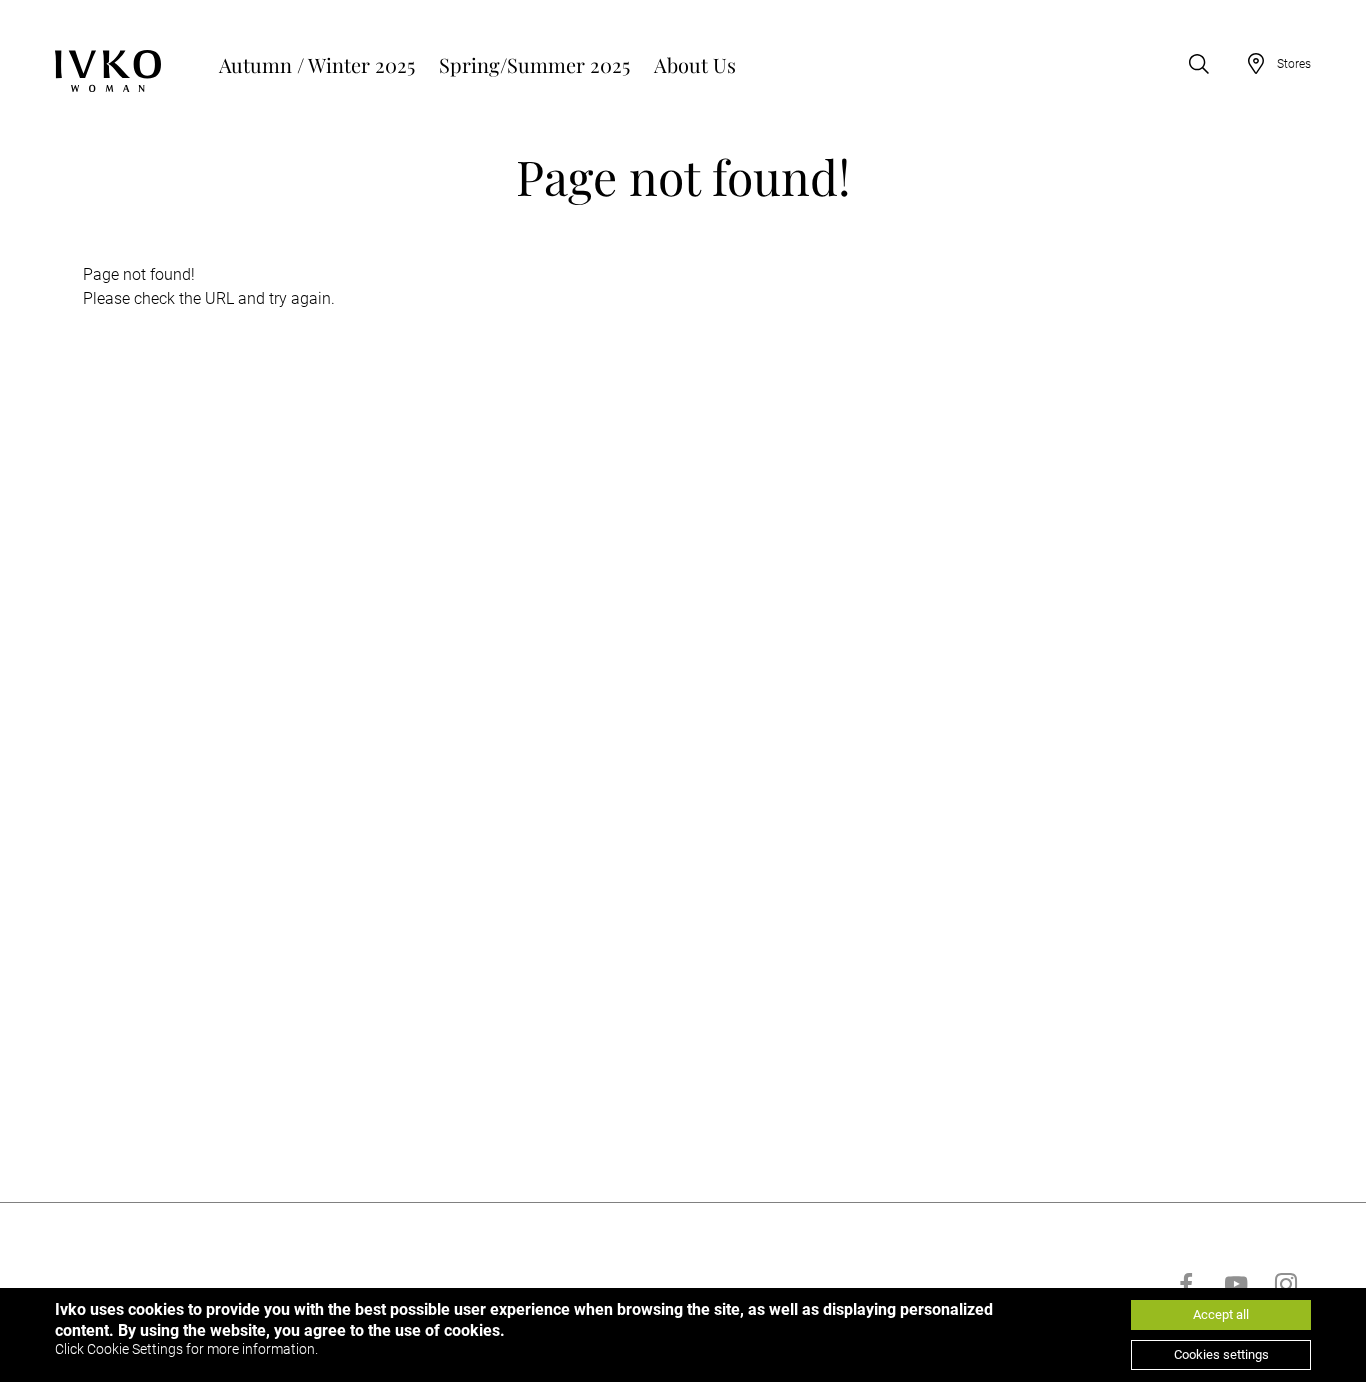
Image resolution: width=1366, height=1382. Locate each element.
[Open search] (1199, 64)
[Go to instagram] (1286, 1284)
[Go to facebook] (1186, 1284)
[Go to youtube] (1236, 1284)
